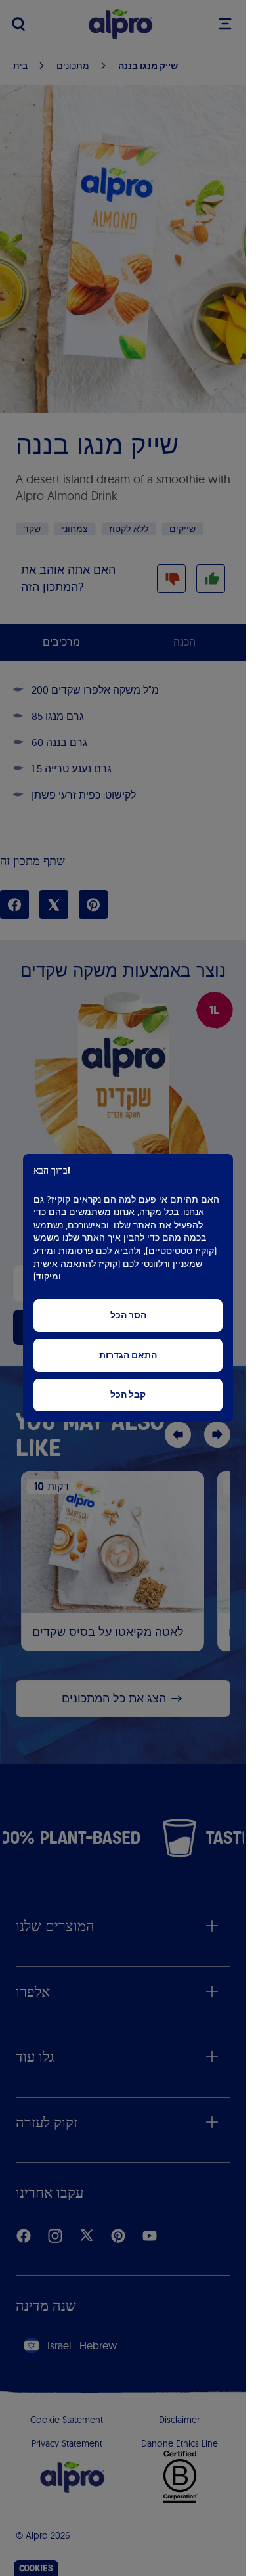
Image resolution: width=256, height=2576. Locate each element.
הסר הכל (128, 1315)
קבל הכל (128, 1395)
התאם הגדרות (128, 1355)
